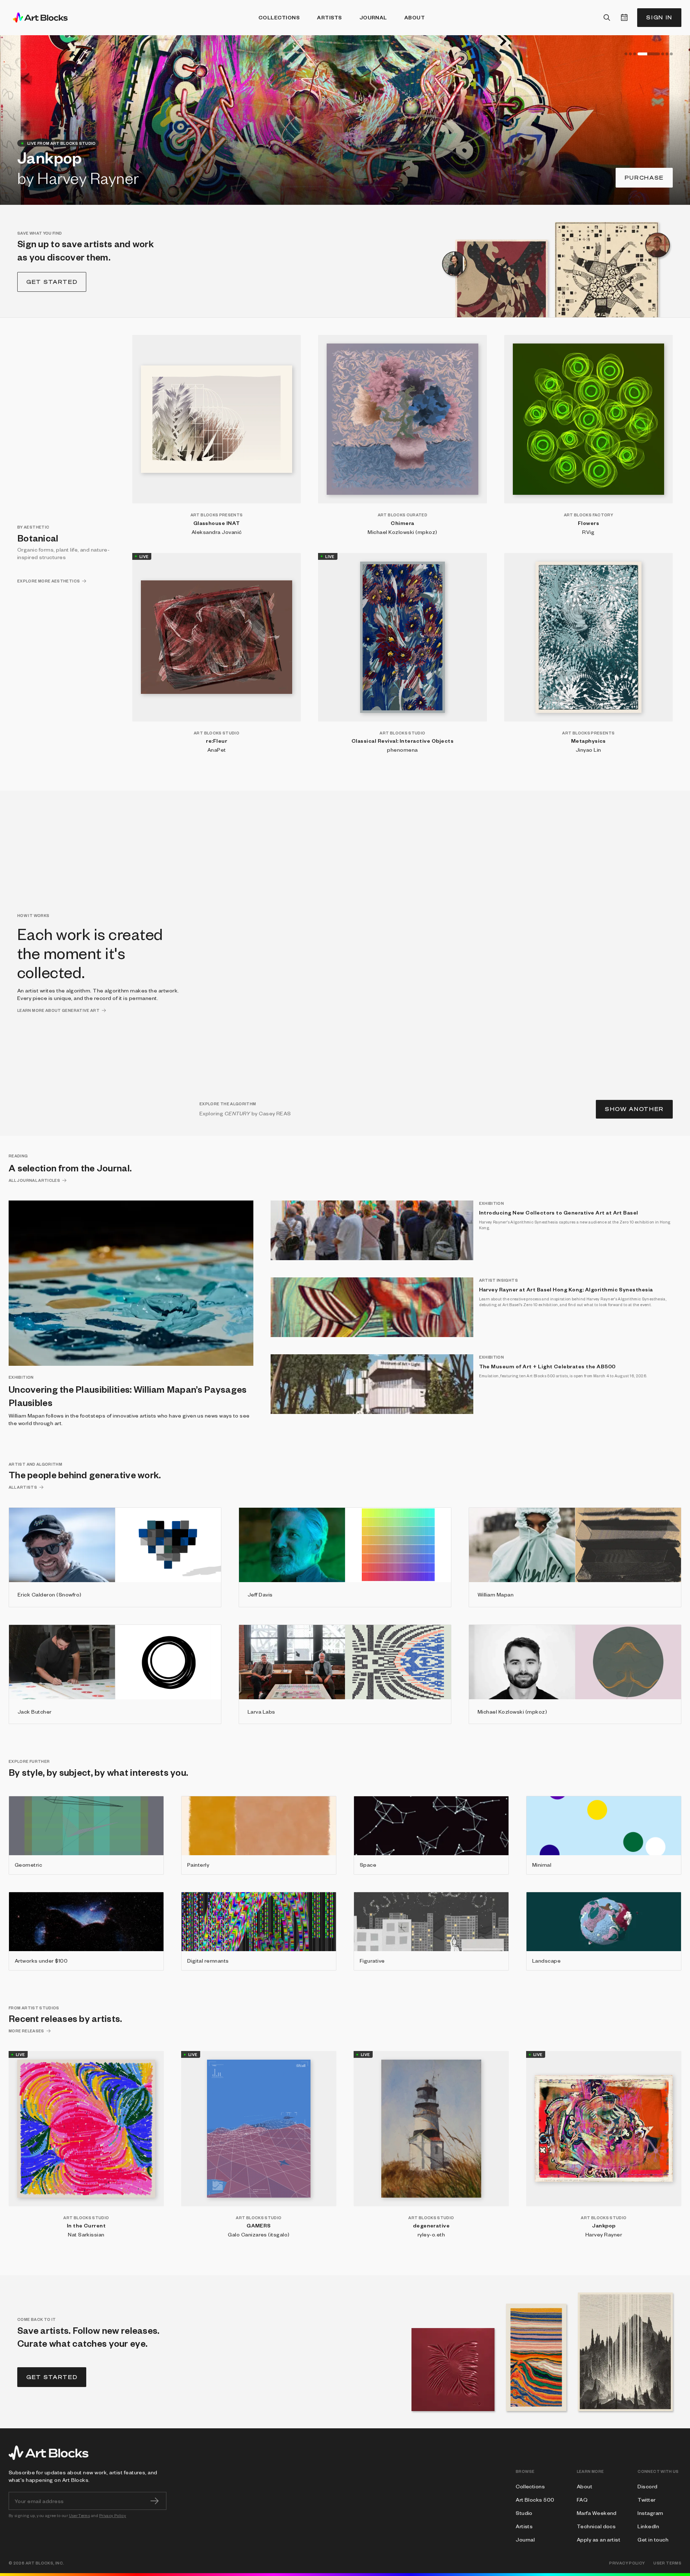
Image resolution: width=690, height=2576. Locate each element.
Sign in (659, 17)
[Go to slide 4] (639, 54)
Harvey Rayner (604, 2234)
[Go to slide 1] (626, 54)
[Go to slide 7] (671, 54)
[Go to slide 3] (635, 54)
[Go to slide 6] (667, 54)
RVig (588, 532)
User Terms (80, 2515)
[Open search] (607, 18)
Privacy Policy (113, 2515)
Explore (647, 178)
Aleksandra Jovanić (217, 532)
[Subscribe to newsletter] (155, 2501)
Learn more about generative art (58, 1010)
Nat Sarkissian (86, 2234)
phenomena (402, 750)
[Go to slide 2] (630, 54)
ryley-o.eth (431, 2234)
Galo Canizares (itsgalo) (259, 2234)
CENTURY (237, 1113)
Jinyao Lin (588, 750)
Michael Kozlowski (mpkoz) (402, 532)
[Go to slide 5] (653, 54)
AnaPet (217, 750)
